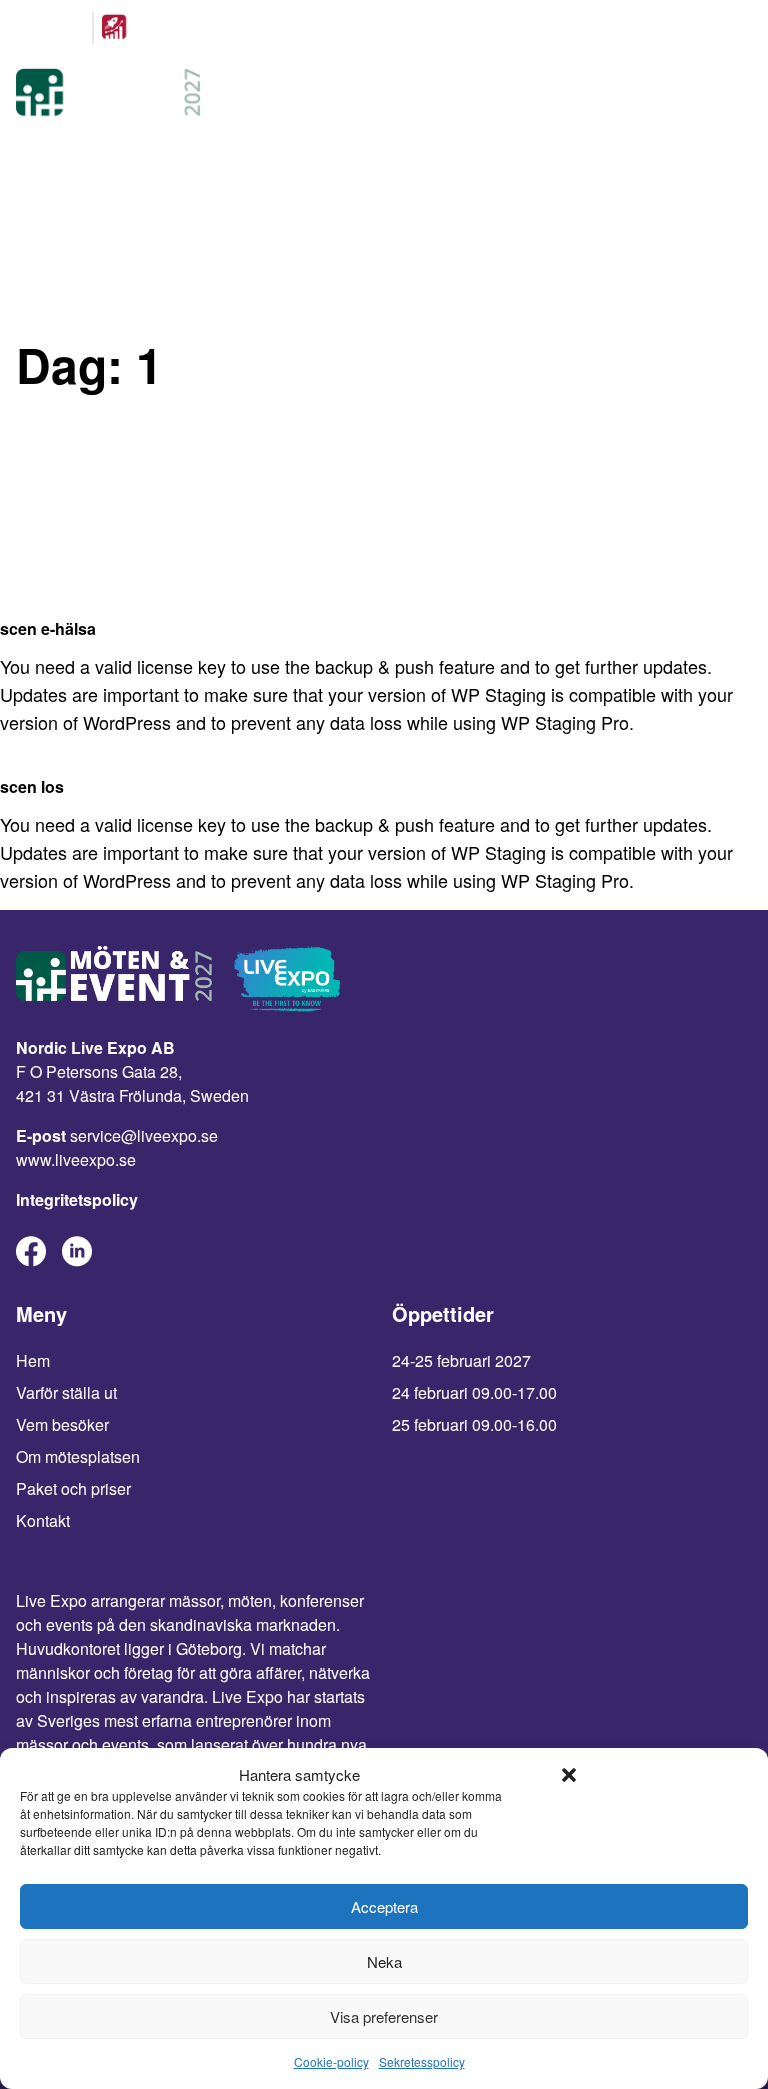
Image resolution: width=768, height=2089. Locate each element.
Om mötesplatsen (78, 1456)
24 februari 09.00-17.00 (474, 1392)
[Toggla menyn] (732, 95)
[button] (569, 1775)
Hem (33, 1360)
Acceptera (384, 1906)
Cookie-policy (331, 2061)
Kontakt (43, 1520)
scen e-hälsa (48, 628)
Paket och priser (73, 1488)
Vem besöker (62, 1424)
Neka (384, 1961)
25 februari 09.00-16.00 (474, 1424)
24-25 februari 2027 (461, 1360)
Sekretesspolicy (422, 2061)
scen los (32, 786)
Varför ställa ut (66, 1392)
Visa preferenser (384, 2016)
